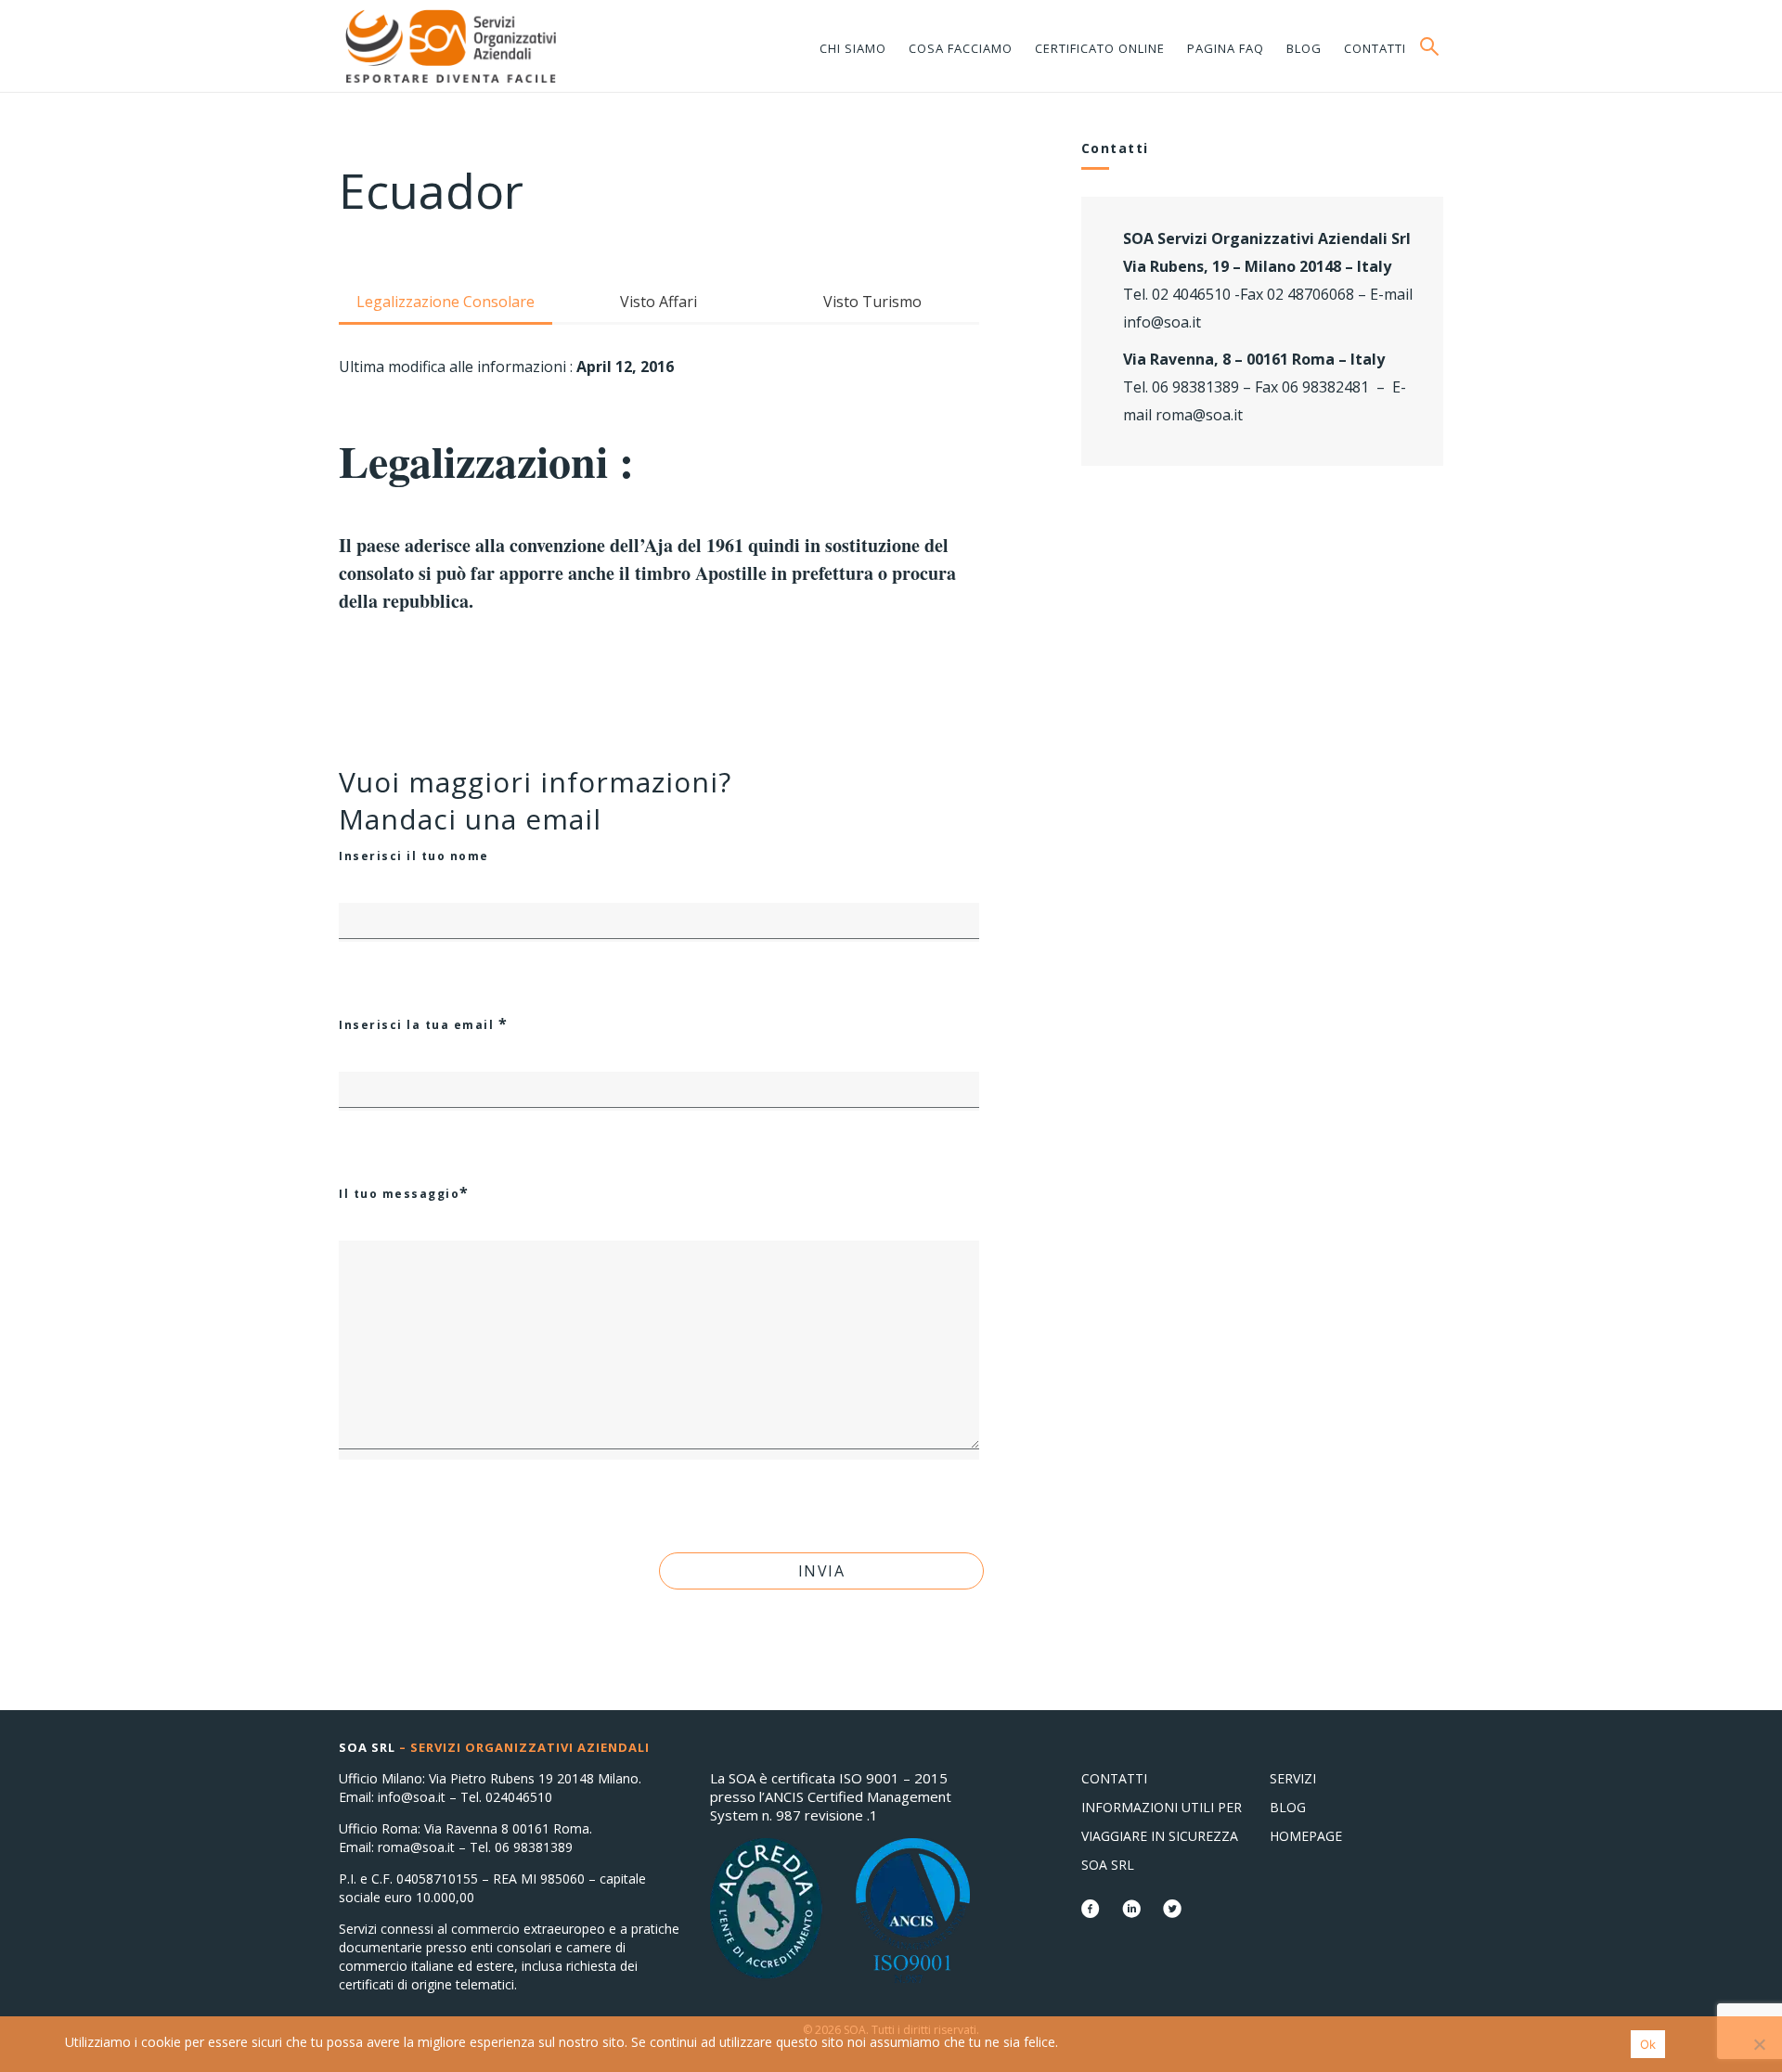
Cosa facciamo (961, 48)
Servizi (1293, 1778)
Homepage (1306, 1836)
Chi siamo (853, 48)
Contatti (1375, 48)
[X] (1172, 1911)
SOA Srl (1108, 1865)
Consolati (450, 46)
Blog (1304, 48)
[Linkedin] (1133, 1911)
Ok (1648, 2044)
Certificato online (1100, 48)
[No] (1759, 2044)
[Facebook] (1092, 1911)
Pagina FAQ (1226, 48)
